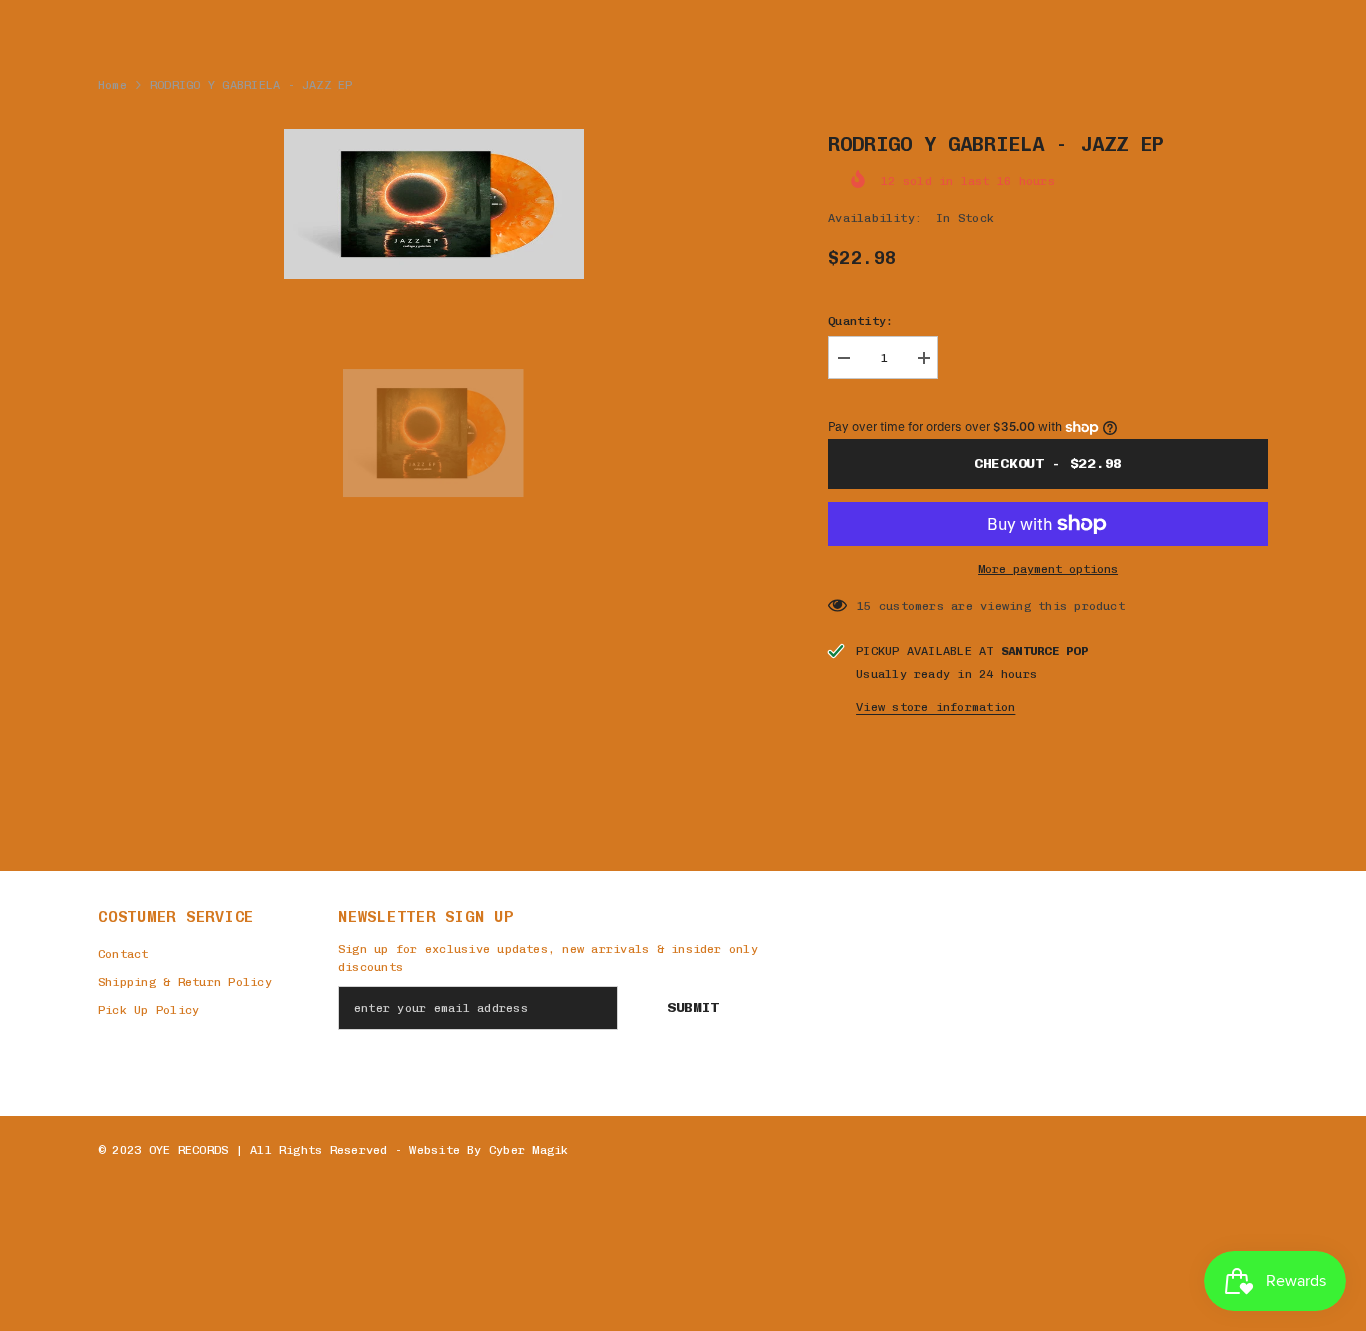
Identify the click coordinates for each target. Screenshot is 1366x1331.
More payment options (1048, 569)
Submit (693, 1007)
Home (112, 85)
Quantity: (860, 321)
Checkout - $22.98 (1048, 463)
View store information (935, 707)
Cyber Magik (529, 1150)
